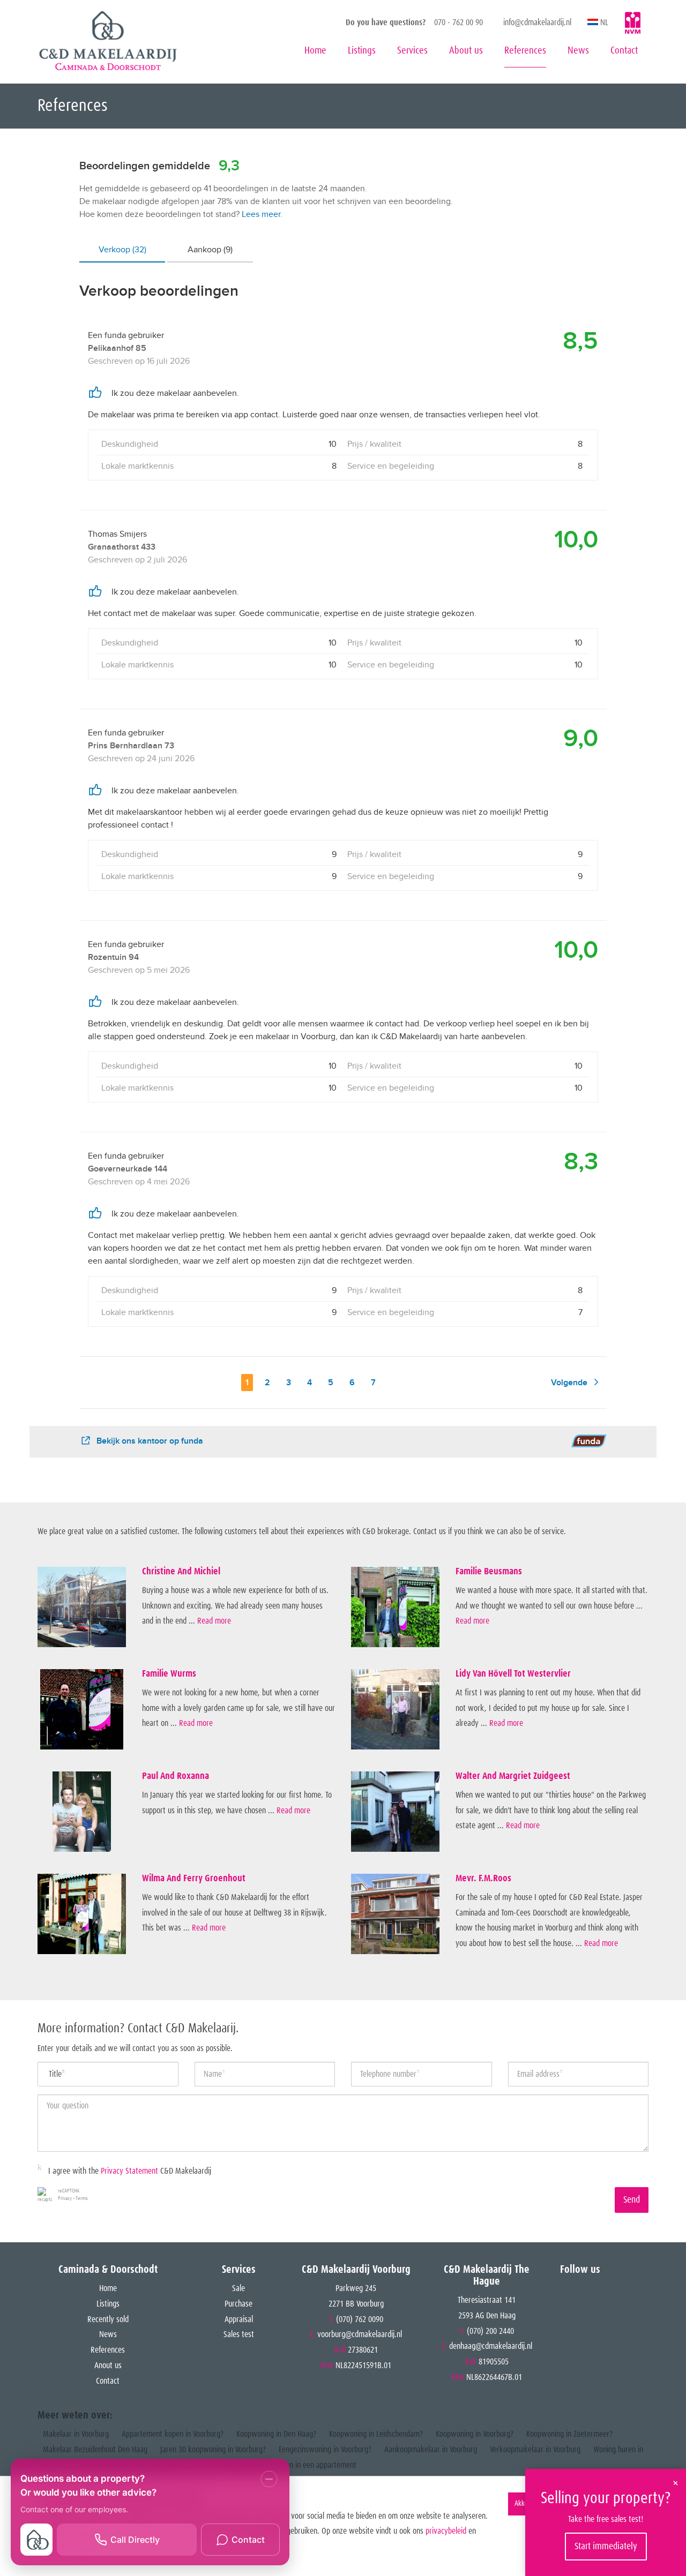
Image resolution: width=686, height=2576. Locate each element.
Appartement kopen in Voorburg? (173, 2434)
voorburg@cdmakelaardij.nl (360, 2334)
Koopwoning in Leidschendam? (376, 2434)
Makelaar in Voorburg (76, 2434)
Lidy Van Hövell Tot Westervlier (513, 1674)
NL (603, 22)
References (525, 51)
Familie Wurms (169, 1674)
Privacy (65, 2198)
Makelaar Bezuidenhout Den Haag (95, 2450)
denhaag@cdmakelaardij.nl (491, 2346)
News (578, 51)
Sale (238, 2288)
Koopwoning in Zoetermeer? (569, 2434)
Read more (214, 1621)
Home (315, 51)
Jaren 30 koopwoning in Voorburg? (213, 2450)
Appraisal (239, 2319)
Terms (82, 2198)
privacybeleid (446, 2531)
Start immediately (606, 2547)
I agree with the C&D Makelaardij (130, 2171)
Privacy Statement (129, 2171)
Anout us (108, 2365)
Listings (362, 51)
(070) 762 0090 (360, 2319)
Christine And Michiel (181, 1572)
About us (466, 51)
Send (632, 2200)
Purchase (238, 2304)
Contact (624, 51)
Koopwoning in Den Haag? (276, 2434)
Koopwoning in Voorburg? (475, 2434)
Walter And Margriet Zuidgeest (513, 1776)
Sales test (239, 2334)
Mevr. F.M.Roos (483, 1879)
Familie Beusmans (489, 1572)
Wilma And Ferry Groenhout (194, 1879)
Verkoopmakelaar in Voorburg (535, 2450)
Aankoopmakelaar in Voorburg (431, 2450)
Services (412, 51)
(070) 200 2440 (490, 2331)
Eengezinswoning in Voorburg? (325, 2450)
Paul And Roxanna (176, 1776)
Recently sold (108, 2319)
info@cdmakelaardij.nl (537, 22)
